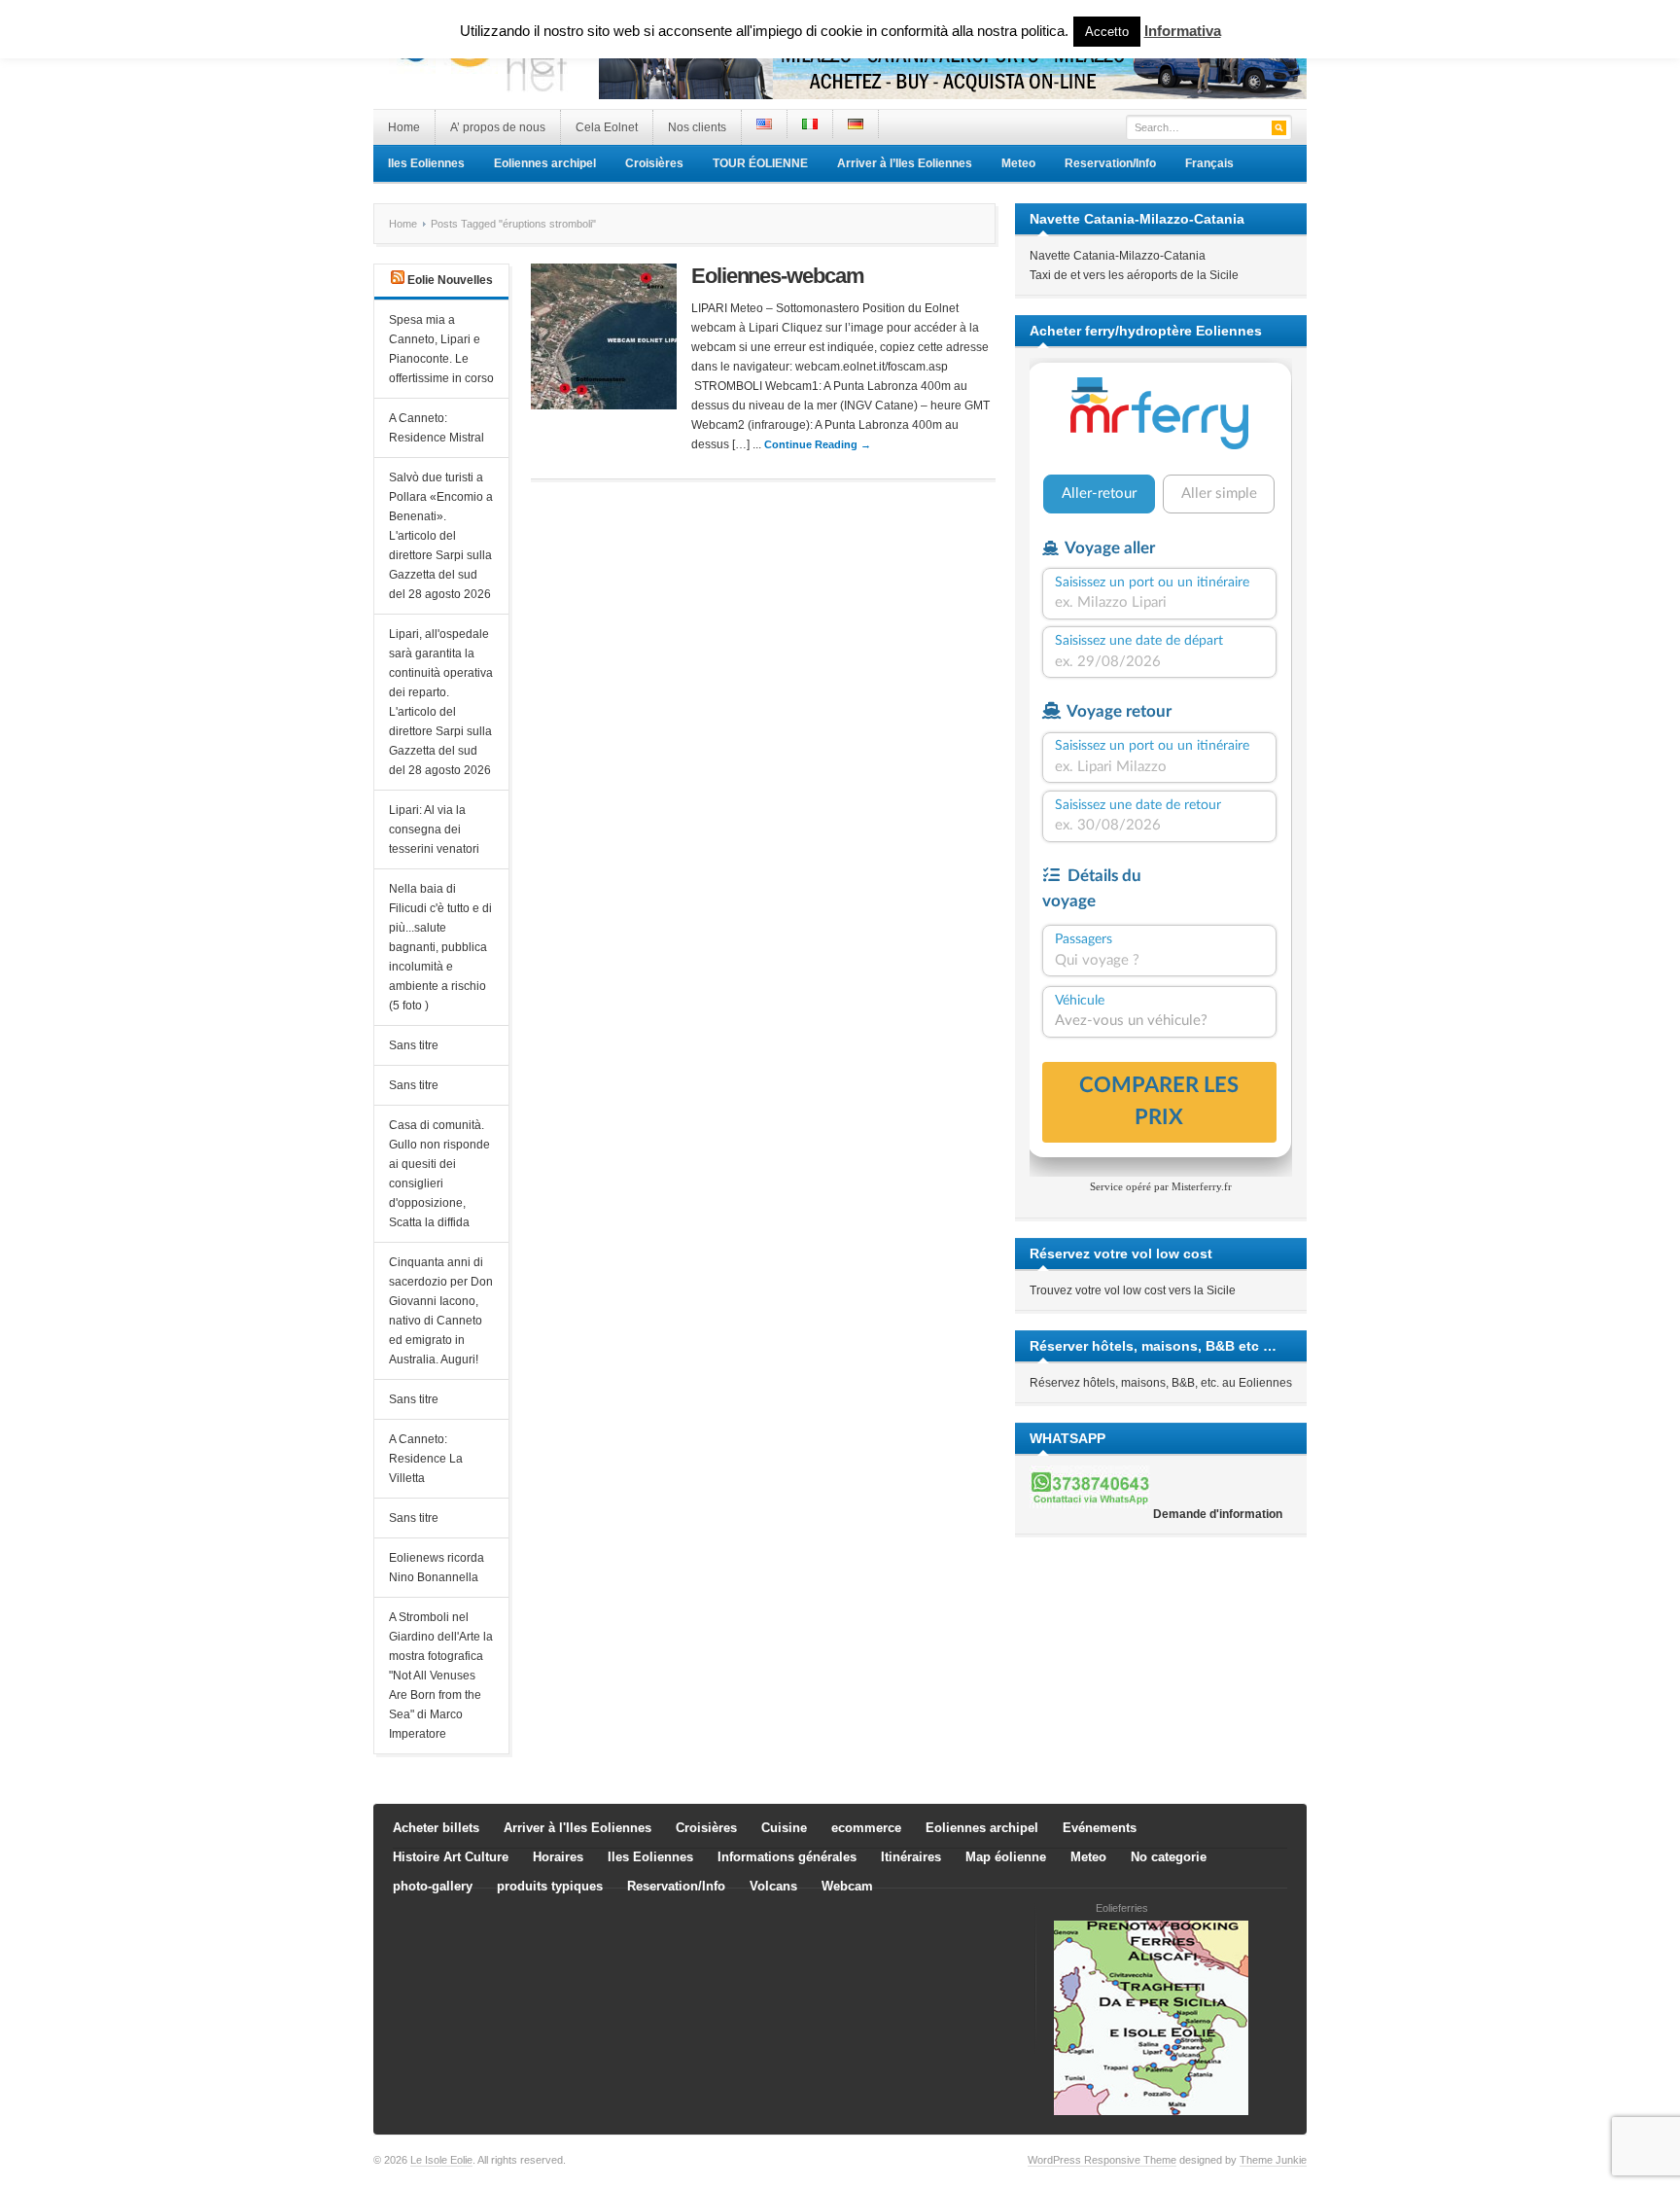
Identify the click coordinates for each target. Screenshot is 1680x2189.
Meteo (1018, 163)
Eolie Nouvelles (450, 280)
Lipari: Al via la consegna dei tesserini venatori (434, 830)
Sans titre (414, 1045)
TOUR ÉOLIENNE (760, 163)
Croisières (654, 163)
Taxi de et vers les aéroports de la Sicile (1134, 275)
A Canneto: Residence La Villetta (426, 1459)
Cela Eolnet (607, 127)
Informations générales (787, 1857)
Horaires (558, 1857)
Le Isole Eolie (441, 2160)
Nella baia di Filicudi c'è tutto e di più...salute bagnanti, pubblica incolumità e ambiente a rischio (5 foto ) (440, 947)
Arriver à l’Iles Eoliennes (905, 163)
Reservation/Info (1110, 163)
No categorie (1169, 1857)
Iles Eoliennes (426, 163)
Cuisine (784, 1828)
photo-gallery (433, 1886)
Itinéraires (911, 1857)
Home (404, 127)
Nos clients (697, 127)
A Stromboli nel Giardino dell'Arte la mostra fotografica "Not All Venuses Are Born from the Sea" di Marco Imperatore (441, 1676)
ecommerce (866, 1828)
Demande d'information (1218, 1514)
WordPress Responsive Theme (1102, 2160)
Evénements (1100, 1828)
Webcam (847, 1886)
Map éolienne (1006, 1857)
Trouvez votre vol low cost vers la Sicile (1133, 1290)
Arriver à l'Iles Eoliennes (577, 1828)
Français (1209, 163)
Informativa (1183, 31)
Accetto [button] (1107, 32)
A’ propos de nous (498, 127)
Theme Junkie (1273, 2160)
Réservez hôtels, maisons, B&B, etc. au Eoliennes (1161, 1383)
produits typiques (550, 1886)
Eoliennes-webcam (777, 276)
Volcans (773, 1886)
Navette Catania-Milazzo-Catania (1118, 256)
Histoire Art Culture (451, 1857)
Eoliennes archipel (545, 163)
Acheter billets (436, 1828)
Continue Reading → (818, 444)
